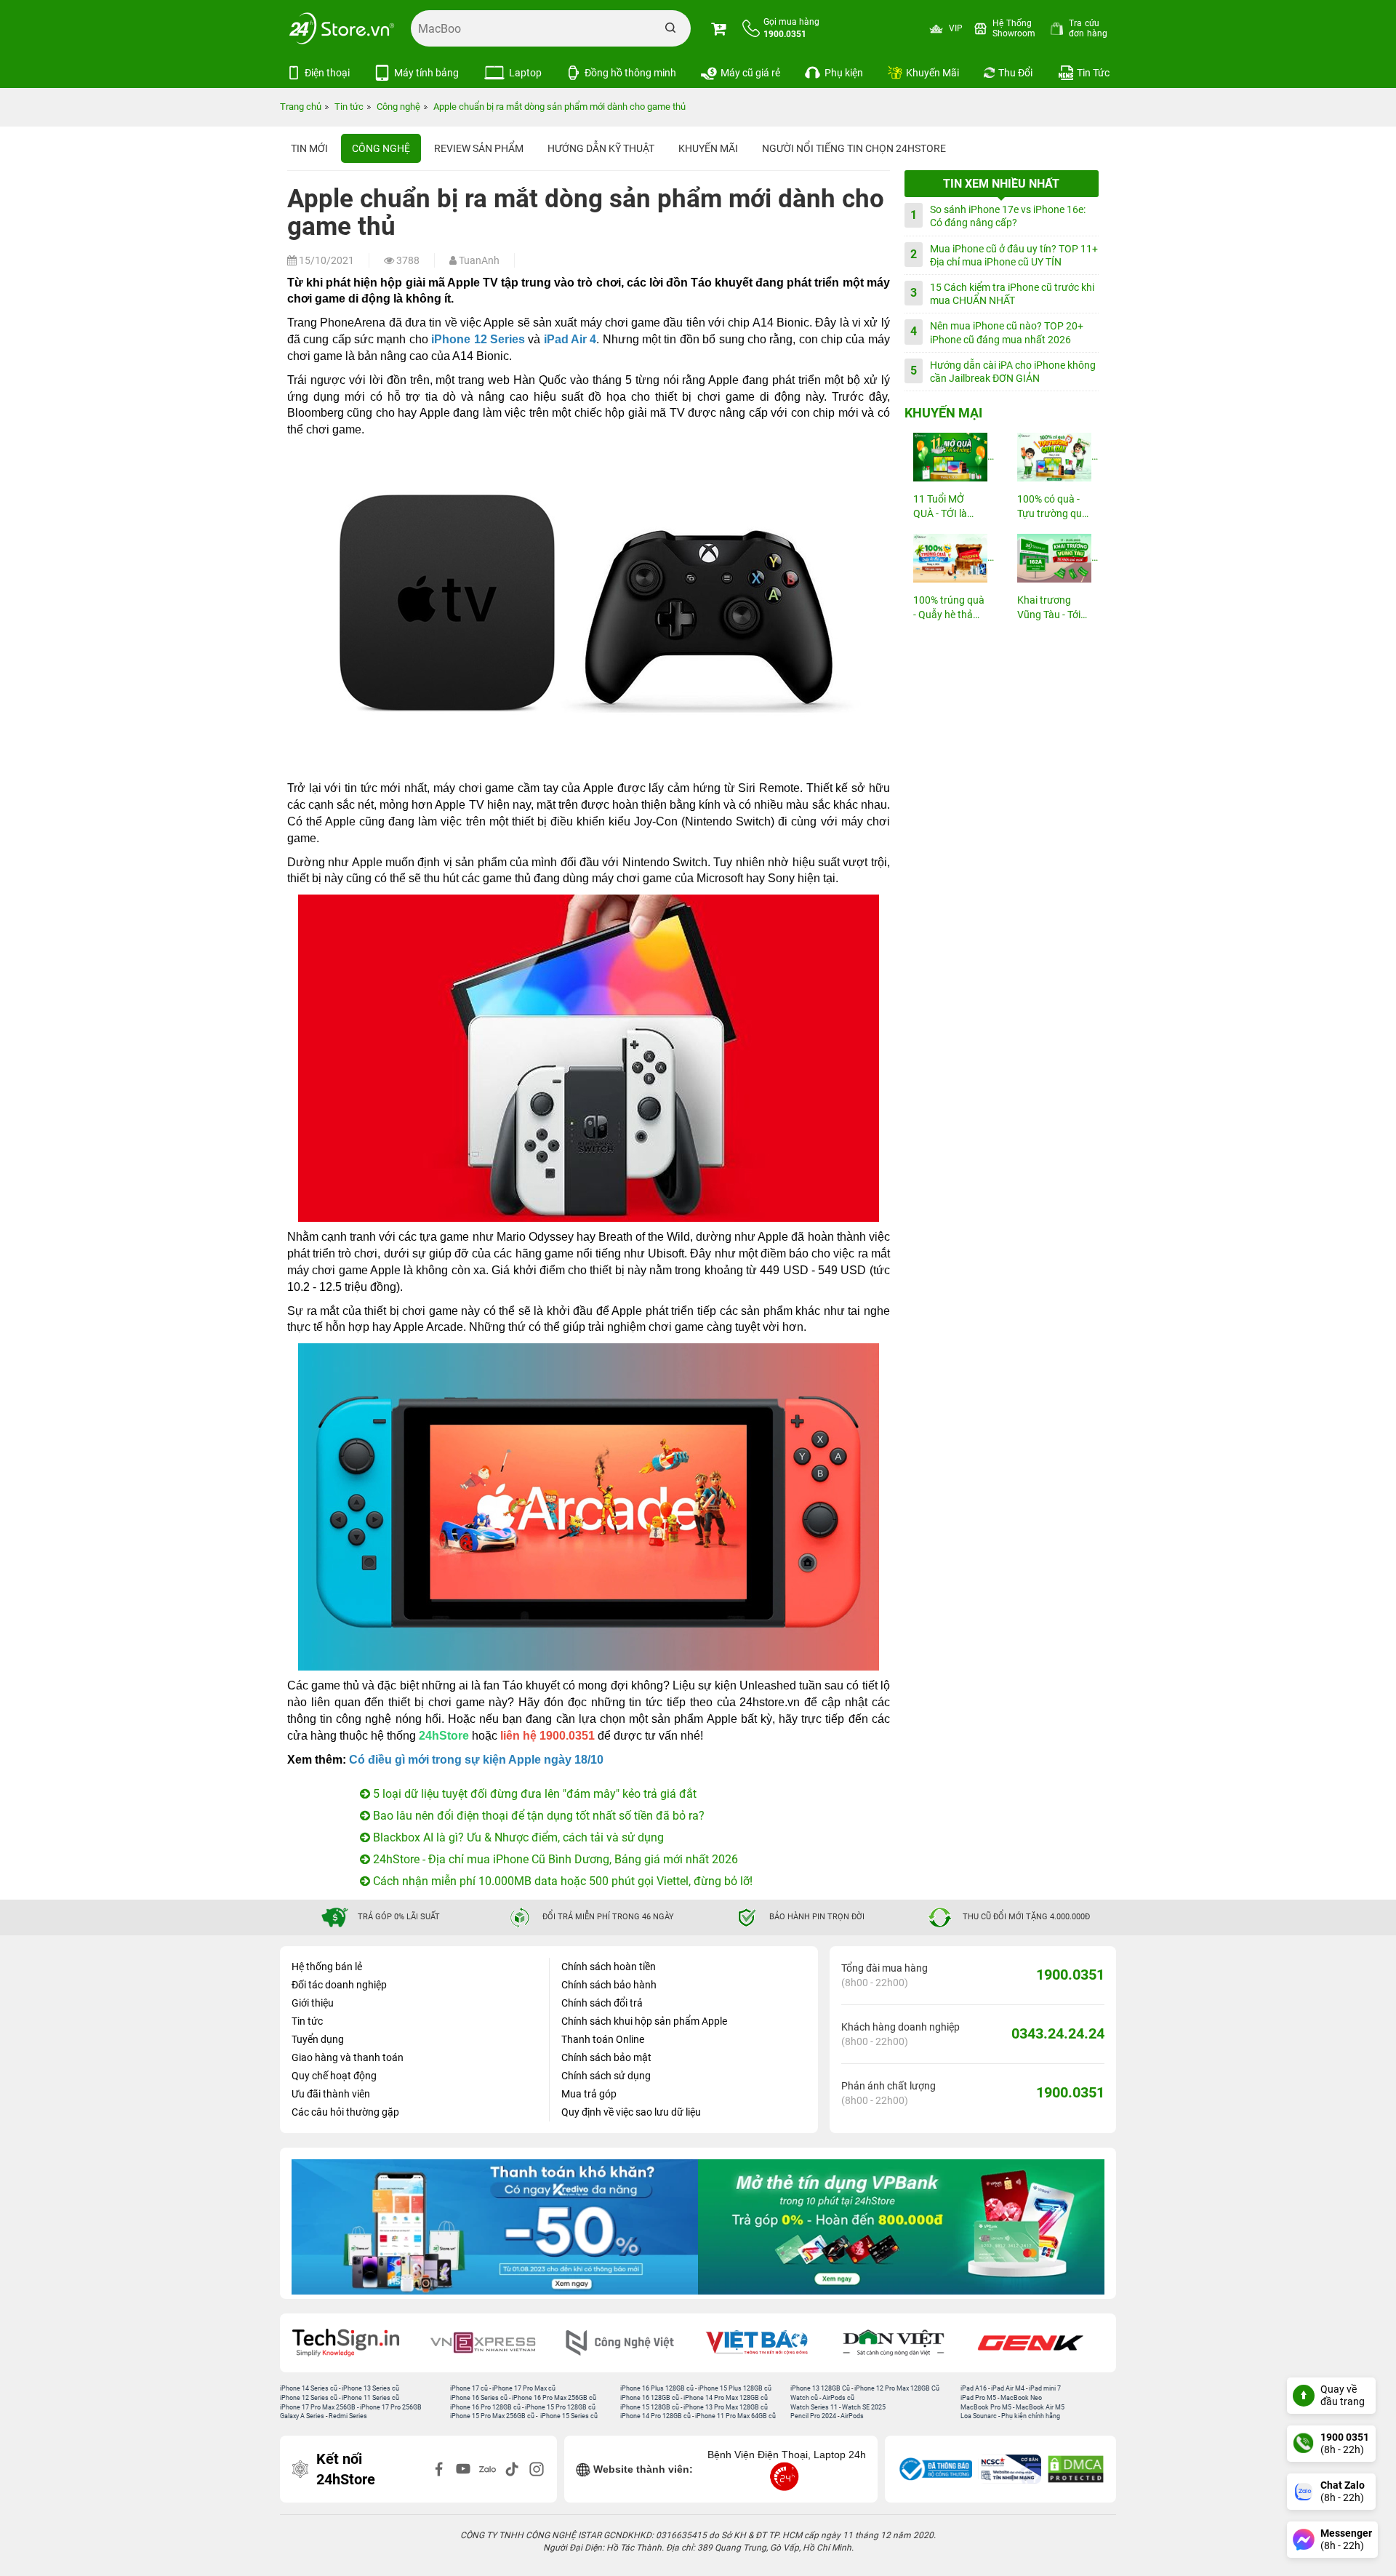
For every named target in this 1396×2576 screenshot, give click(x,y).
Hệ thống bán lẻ (327, 1967)
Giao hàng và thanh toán (348, 2057)
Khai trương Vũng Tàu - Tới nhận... (1049, 608)
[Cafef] (1040, 2343)
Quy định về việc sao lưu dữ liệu (631, 2112)
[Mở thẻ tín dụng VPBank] (495, 2227)
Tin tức (307, 2021)
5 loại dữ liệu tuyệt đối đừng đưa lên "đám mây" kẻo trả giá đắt (533, 1794)
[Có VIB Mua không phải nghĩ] (901, 2227)
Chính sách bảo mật (606, 2057)
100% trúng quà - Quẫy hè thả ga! (949, 608)
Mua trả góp (589, 2094)
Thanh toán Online (603, 2039)
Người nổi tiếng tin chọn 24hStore (854, 148)
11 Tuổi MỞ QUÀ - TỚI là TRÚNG (940, 507)
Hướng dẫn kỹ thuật (601, 148)
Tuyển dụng (318, 2039)
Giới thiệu (313, 2003)
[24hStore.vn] (342, 28)
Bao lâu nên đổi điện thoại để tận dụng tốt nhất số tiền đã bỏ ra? (537, 1816)
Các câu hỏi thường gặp (345, 2112)
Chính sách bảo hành (609, 1985)
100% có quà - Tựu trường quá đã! (1052, 507)
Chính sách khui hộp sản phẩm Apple (644, 2021)
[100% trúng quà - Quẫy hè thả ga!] (950, 558)
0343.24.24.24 (1058, 2033)
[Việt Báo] (630, 2343)
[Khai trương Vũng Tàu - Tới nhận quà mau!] (1054, 558)
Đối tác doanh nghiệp (339, 1985)
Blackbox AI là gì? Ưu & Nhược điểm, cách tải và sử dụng (517, 1837)
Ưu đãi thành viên (331, 2094)
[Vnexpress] (356, 2343)
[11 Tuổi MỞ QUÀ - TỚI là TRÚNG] (950, 457)
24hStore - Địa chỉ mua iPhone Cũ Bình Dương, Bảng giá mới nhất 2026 (554, 1859)
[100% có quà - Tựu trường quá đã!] (1054, 457)
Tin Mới (309, 148)
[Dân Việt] (767, 2343)
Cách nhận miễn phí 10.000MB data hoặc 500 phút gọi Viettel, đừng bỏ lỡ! (561, 1881)
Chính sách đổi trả (602, 2003)
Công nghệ (381, 148)
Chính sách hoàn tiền (609, 1967)
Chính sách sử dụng (606, 2076)
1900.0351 (1070, 1975)
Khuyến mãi (708, 148)
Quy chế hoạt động (334, 2076)
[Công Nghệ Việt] (493, 2343)
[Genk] (904, 2343)
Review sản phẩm (479, 148)
